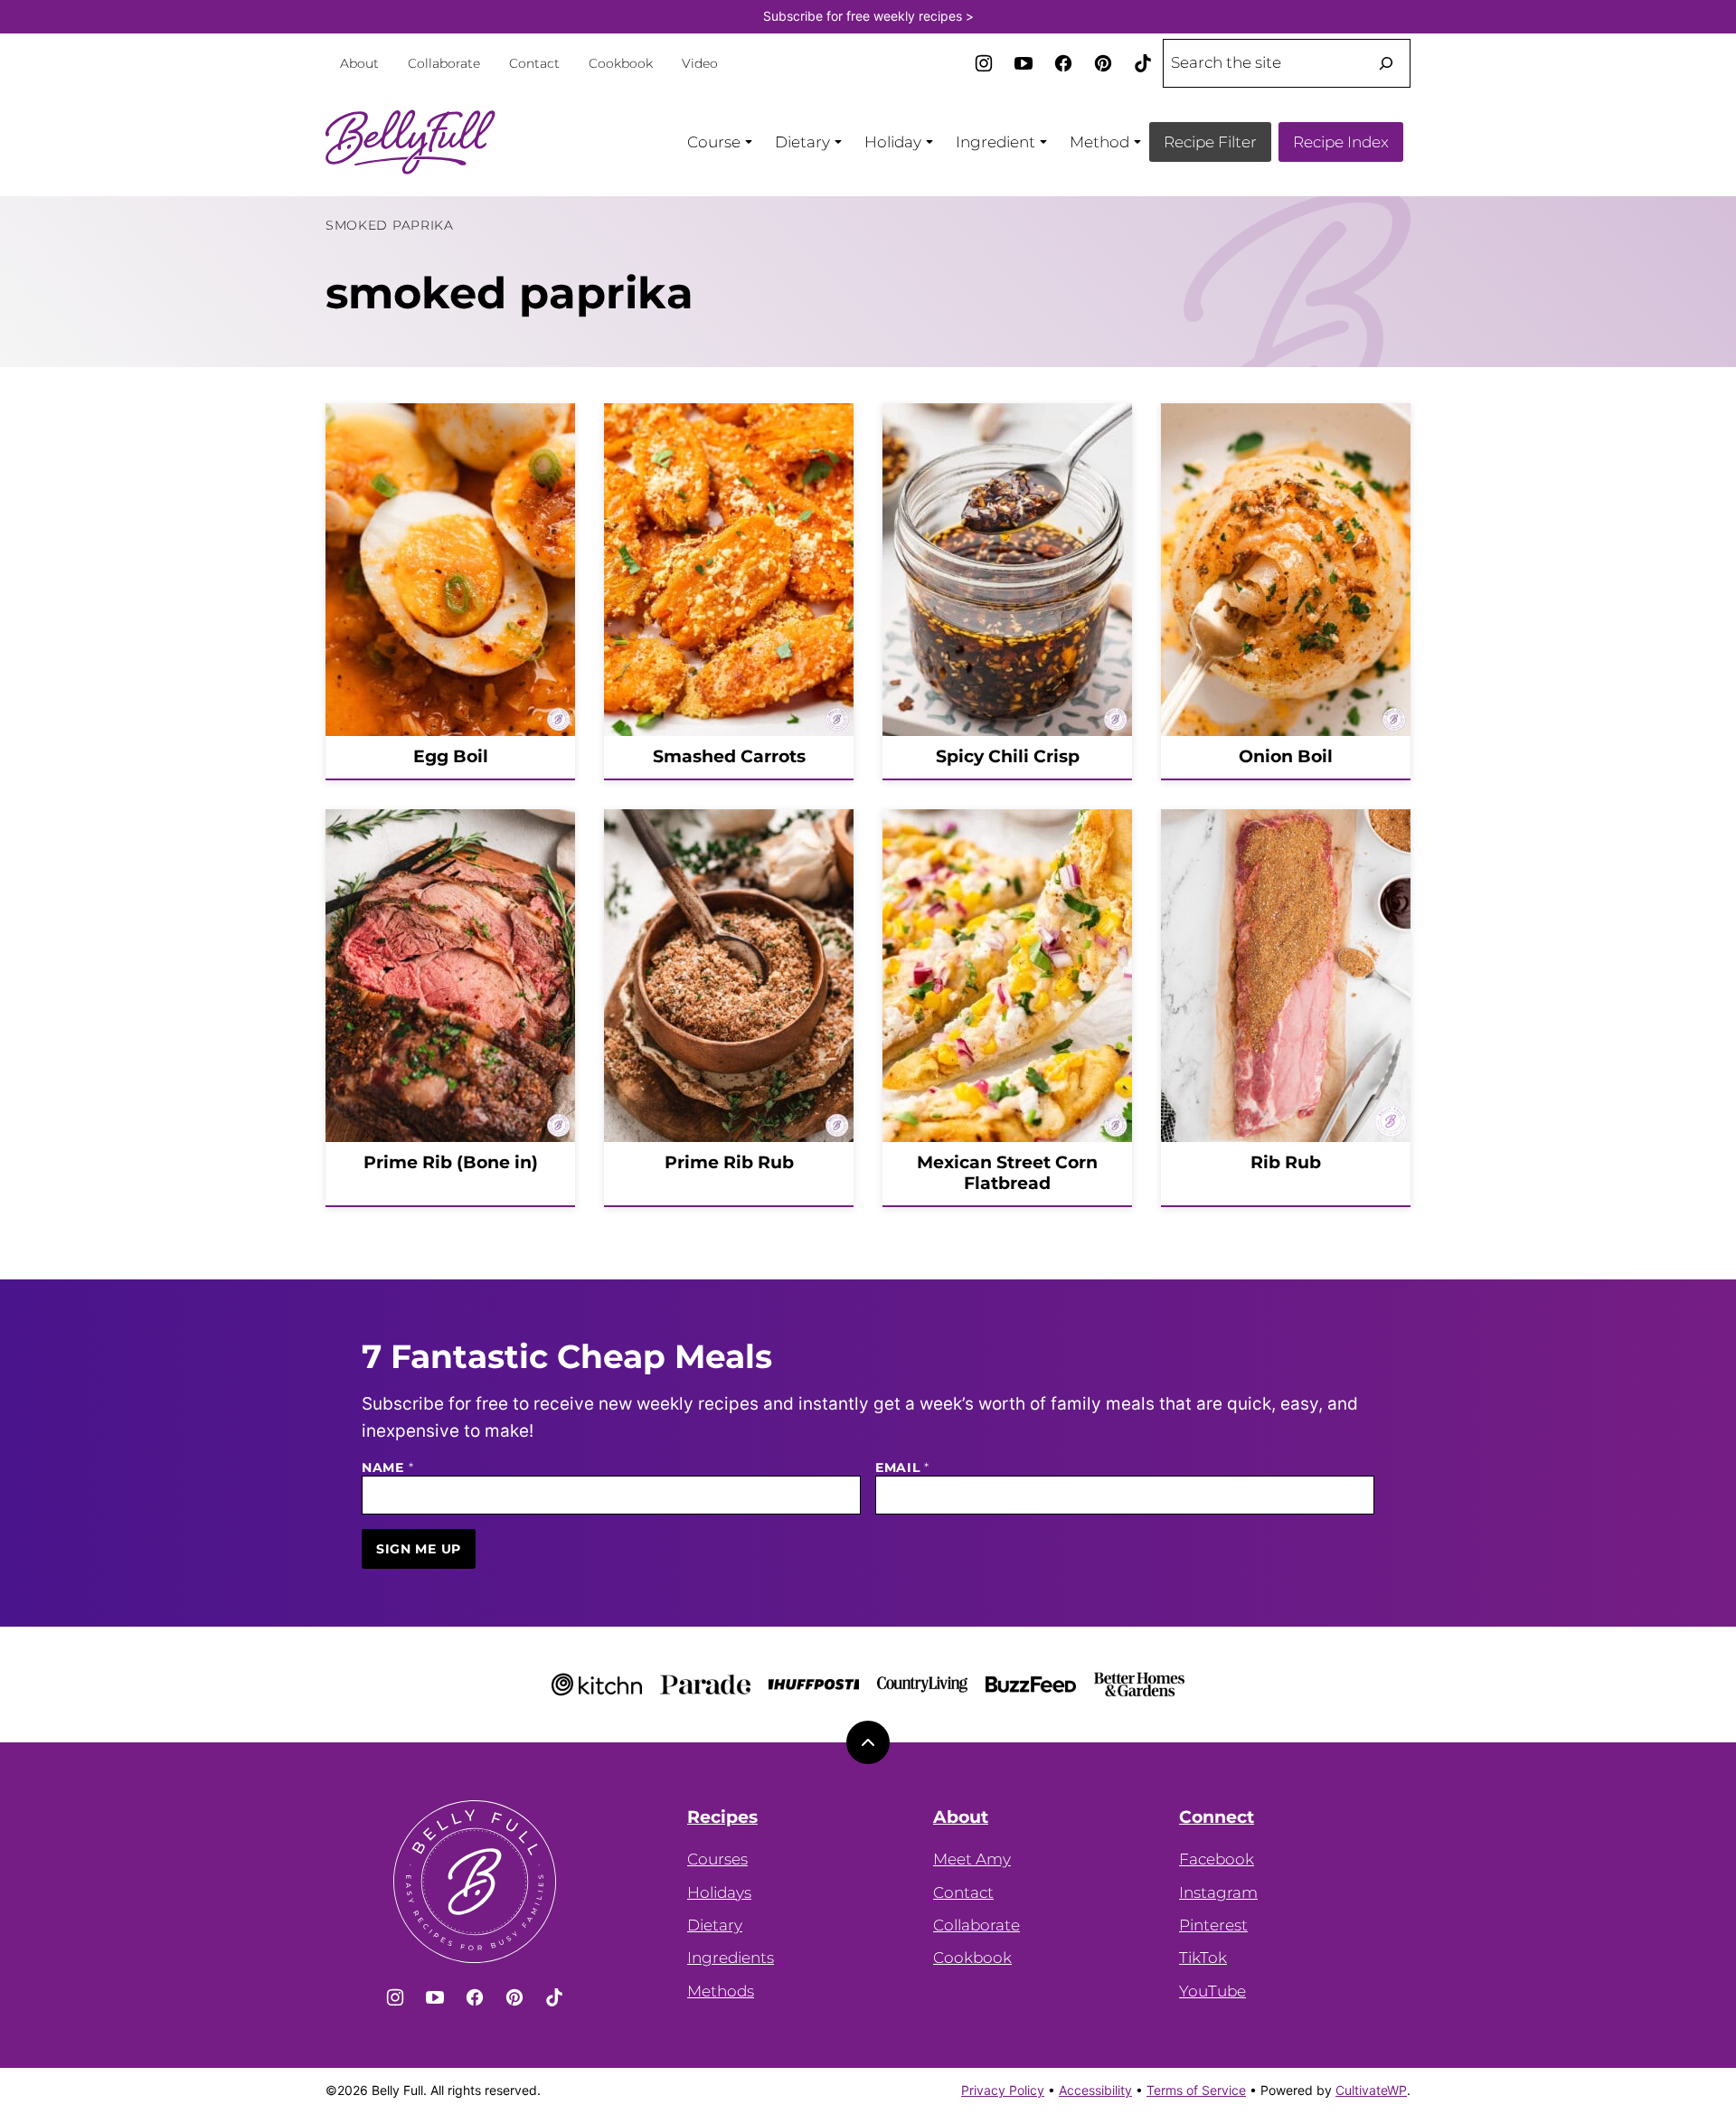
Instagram (1218, 1892)
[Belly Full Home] (411, 142)
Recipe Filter (1210, 142)
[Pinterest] (1103, 63)
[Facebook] (1063, 63)
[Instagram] (984, 63)
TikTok (1203, 1958)
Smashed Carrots (729, 756)
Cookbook (621, 63)
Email (902, 1468)
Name (387, 1468)
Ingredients (731, 1958)
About (359, 63)
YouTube (1212, 1991)
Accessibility (1095, 2090)
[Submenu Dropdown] (749, 142)
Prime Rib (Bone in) (451, 1162)
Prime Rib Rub (729, 1162)
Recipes (722, 1817)
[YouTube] (1024, 63)
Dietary (715, 1925)
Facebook (1217, 1859)
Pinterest (1213, 1925)
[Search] (1386, 63)
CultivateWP (1371, 2090)
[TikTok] (1143, 63)
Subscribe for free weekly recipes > (868, 16)
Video (700, 63)
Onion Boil (1286, 756)
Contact (534, 63)
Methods (721, 1991)
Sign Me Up (419, 1549)
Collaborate (444, 63)
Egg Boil (451, 756)
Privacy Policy (1003, 2090)
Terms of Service (1196, 2090)
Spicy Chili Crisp (1008, 756)
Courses (717, 1859)
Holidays (719, 1892)
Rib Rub (1286, 1162)
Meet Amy (972, 1859)
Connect (1217, 1817)
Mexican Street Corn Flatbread (1007, 1173)
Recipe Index (1341, 142)
